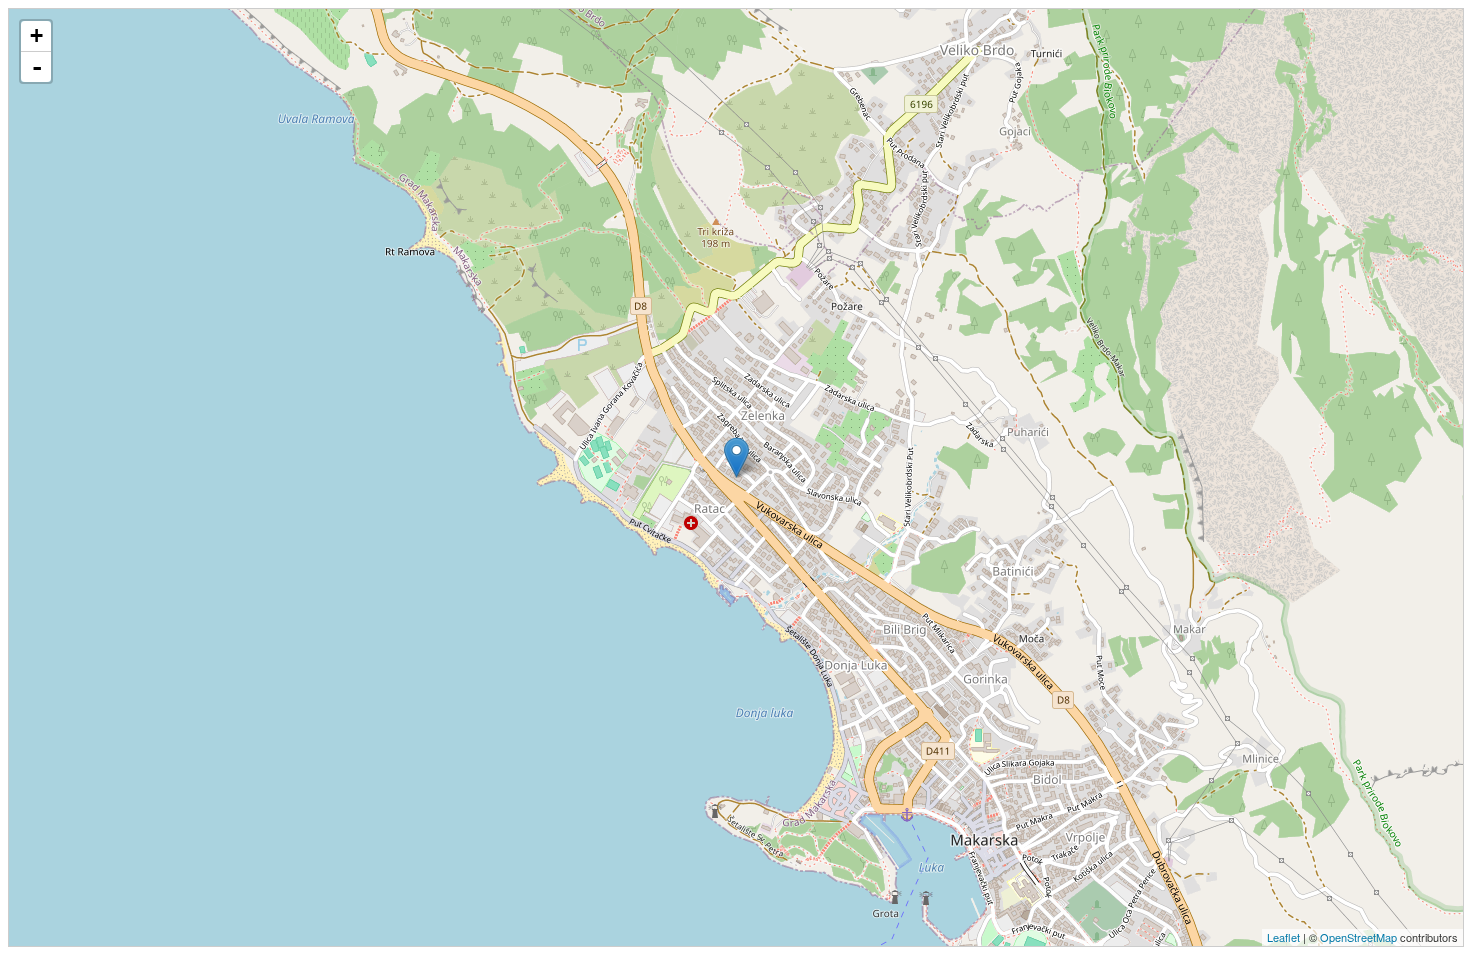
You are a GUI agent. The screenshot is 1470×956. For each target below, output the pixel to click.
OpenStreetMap (1358, 937)
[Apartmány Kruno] (736, 457)
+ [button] (36, 35)
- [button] (37, 67)
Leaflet (1283, 937)
